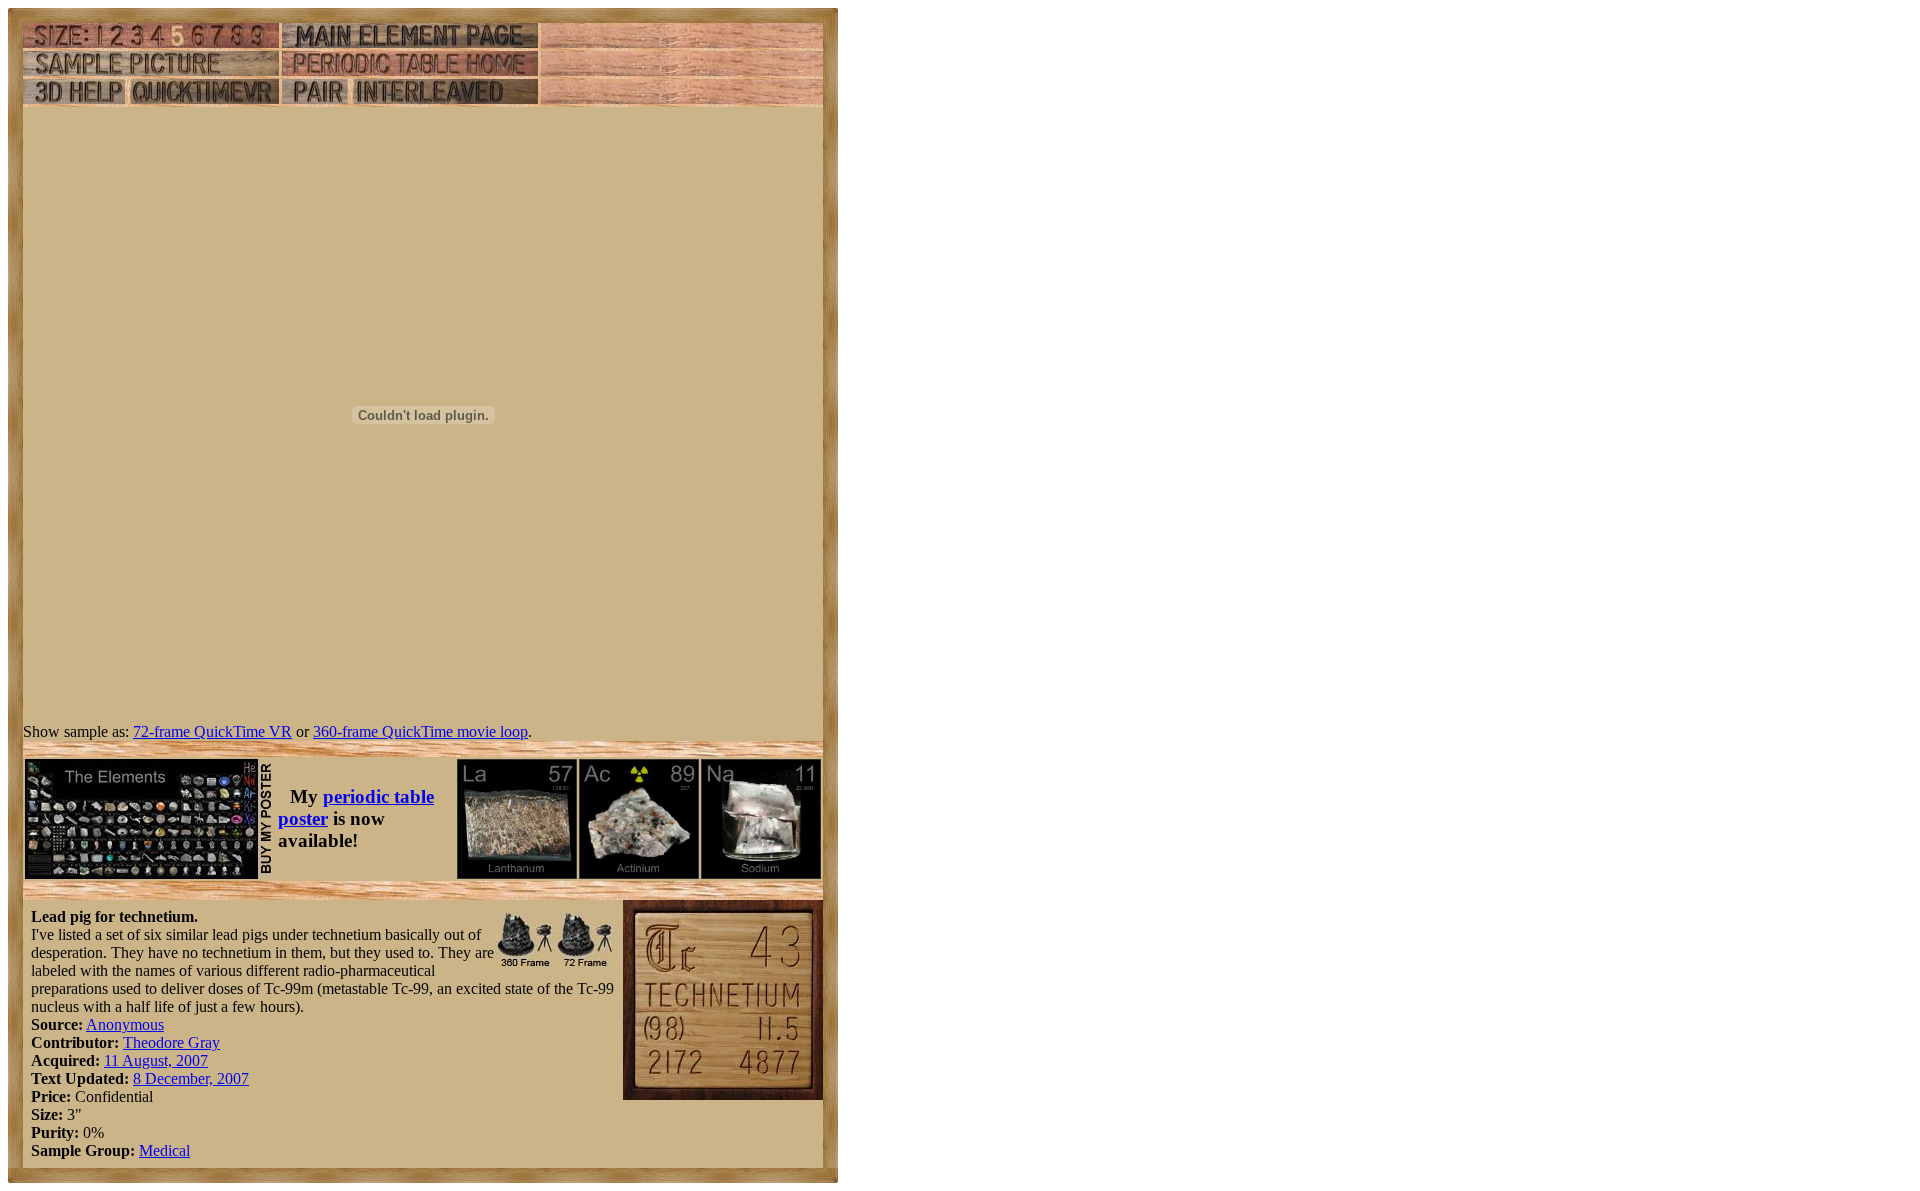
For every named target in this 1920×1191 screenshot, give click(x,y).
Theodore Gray (171, 1042)
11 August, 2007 (156, 1060)
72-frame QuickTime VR (212, 731)
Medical (164, 1150)
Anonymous (125, 1024)
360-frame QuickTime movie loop (420, 731)
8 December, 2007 (191, 1078)
